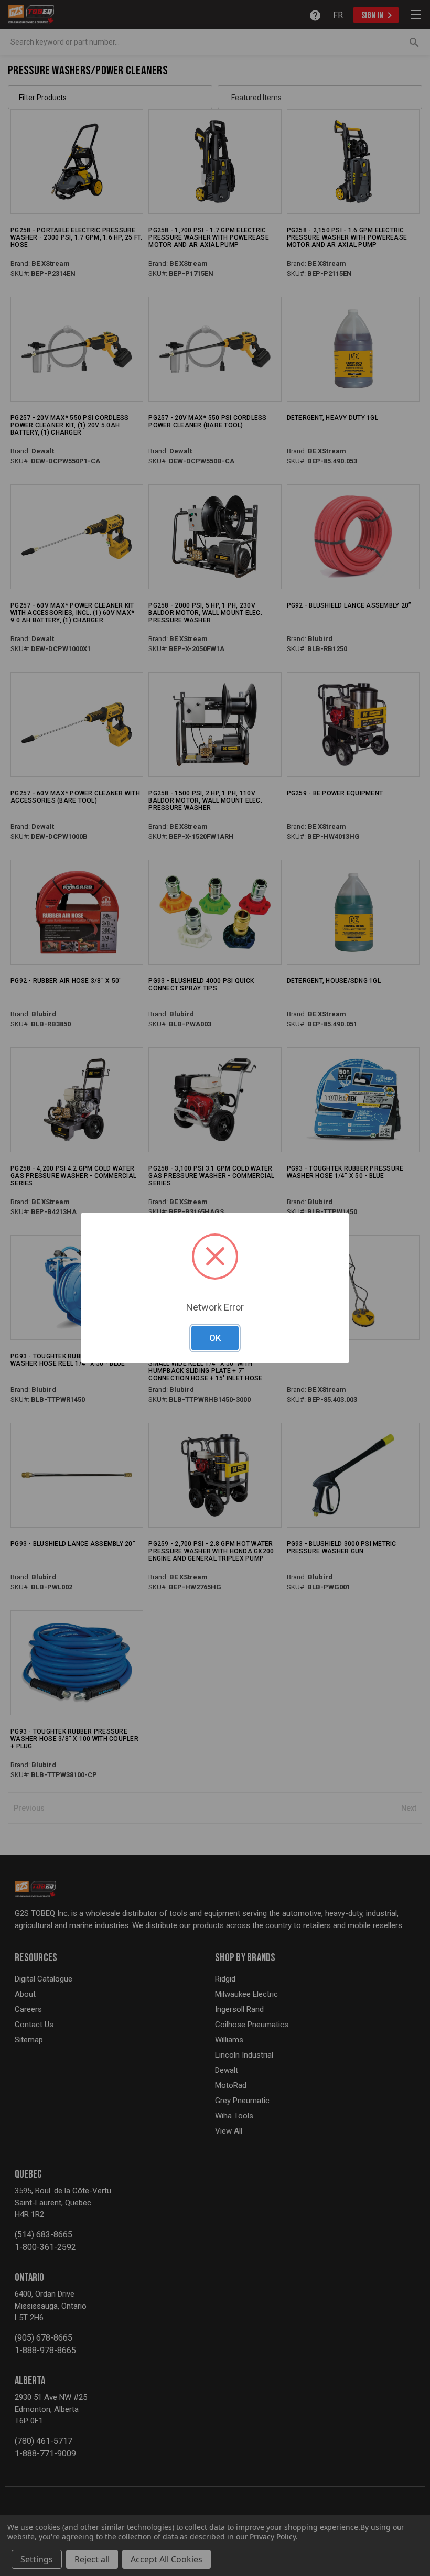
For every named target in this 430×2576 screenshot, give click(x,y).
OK (215, 1338)
